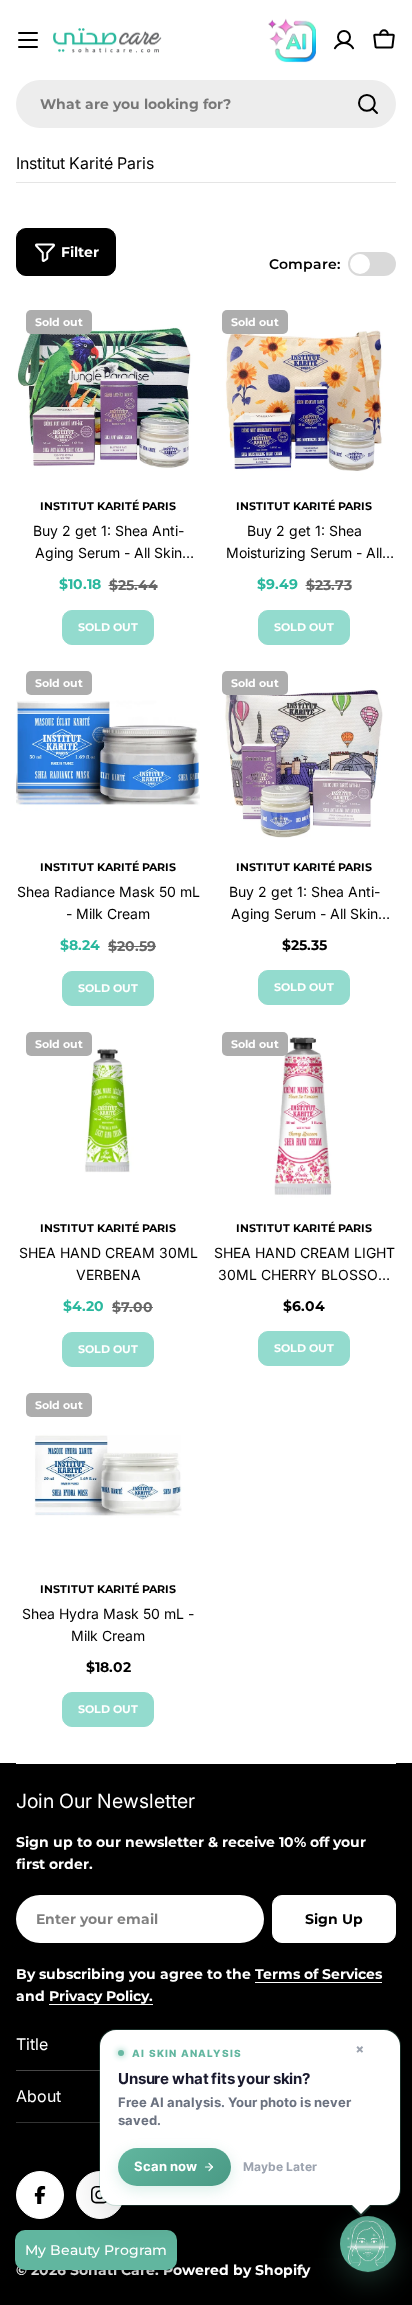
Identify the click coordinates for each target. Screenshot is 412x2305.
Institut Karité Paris (108, 506)
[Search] (368, 104)
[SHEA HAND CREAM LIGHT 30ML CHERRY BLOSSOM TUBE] (304, 1114)
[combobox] (206, 104)
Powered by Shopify (236, 2270)
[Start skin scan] (368, 2243)
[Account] (344, 40)
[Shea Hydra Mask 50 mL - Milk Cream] (108, 1475)
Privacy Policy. (101, 1996)
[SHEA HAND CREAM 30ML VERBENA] (108, 1114)
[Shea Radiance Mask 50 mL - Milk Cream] (108, 753)
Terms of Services (318, 1974)
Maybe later (280, 2167)
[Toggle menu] (28, 40)
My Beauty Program (96, 2250)
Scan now (165, 2166)
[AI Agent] (292, 40)
